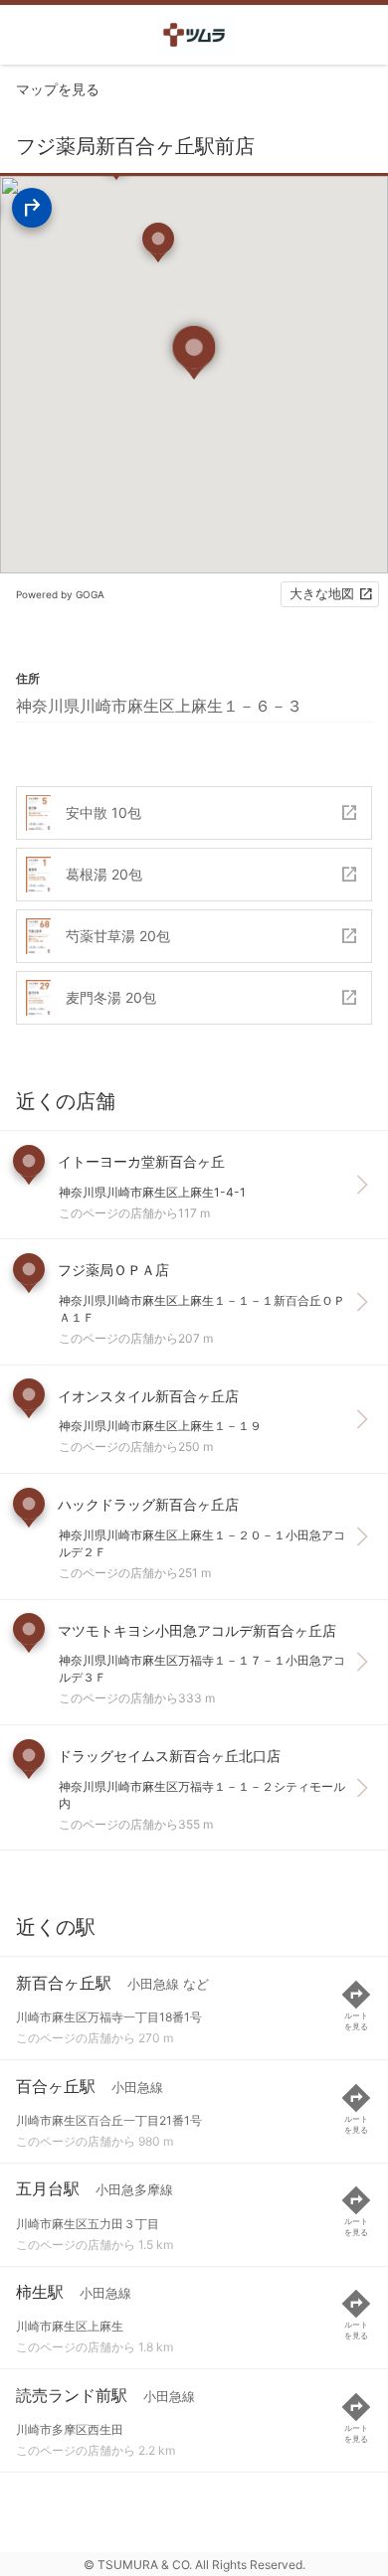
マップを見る (58, 89)
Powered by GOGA (60, 594)
